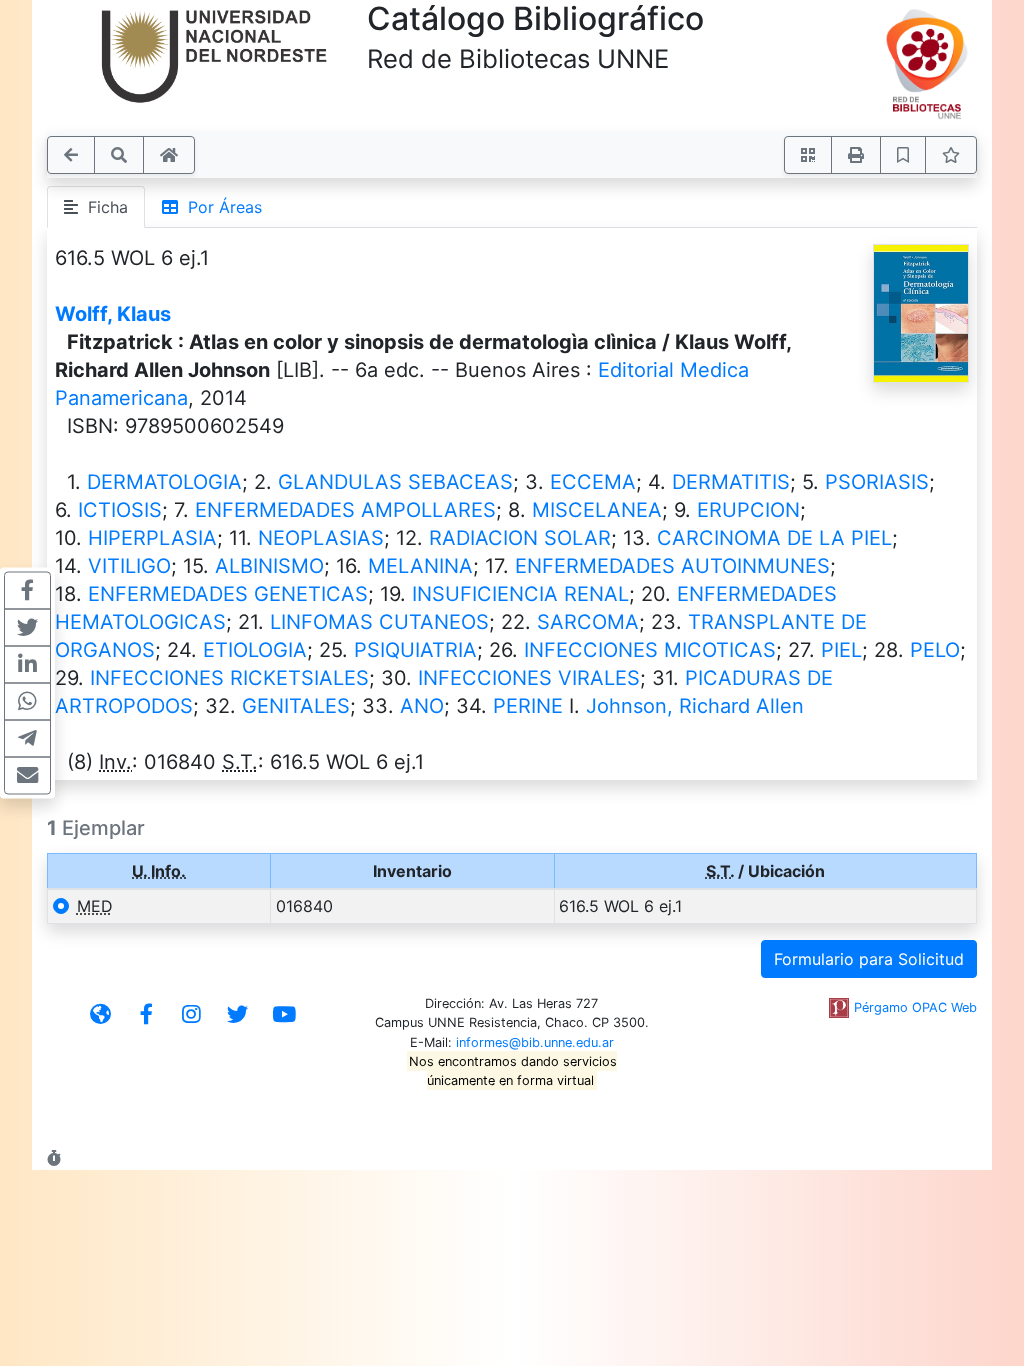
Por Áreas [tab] (220, 207)
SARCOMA (588, 622)
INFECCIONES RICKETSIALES (229, 678)
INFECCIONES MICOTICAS (650, 650)
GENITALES (296, 706)
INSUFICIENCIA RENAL (520, 594)
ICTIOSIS (120, 510)
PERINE (528, 706)
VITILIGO (129, 566)
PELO (935, 650)
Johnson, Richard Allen (695, 706)
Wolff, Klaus (113, 314)
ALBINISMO (269, 566)
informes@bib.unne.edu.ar (535, 1042)
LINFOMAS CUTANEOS (379, 622)
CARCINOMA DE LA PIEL (774, 538)
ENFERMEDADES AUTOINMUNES (672, 566)
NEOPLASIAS (321, 538)
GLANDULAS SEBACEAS (395, 482)
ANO (422, 706)
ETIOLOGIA (255, 650)
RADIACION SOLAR (520, 538)
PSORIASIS (877, 482)
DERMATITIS (731, 482)
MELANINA (420, 566)
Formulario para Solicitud (869, 959)
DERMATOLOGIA (164, 482)
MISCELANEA (597, 510)
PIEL (841, 650)
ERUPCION (748, 510)
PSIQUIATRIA (415, 650)
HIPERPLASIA (152, 538)
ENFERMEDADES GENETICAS (228, 594)
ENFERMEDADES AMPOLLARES (345, 510)
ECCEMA (593, 482)
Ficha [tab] (103, 207)
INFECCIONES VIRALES (529, 678)
